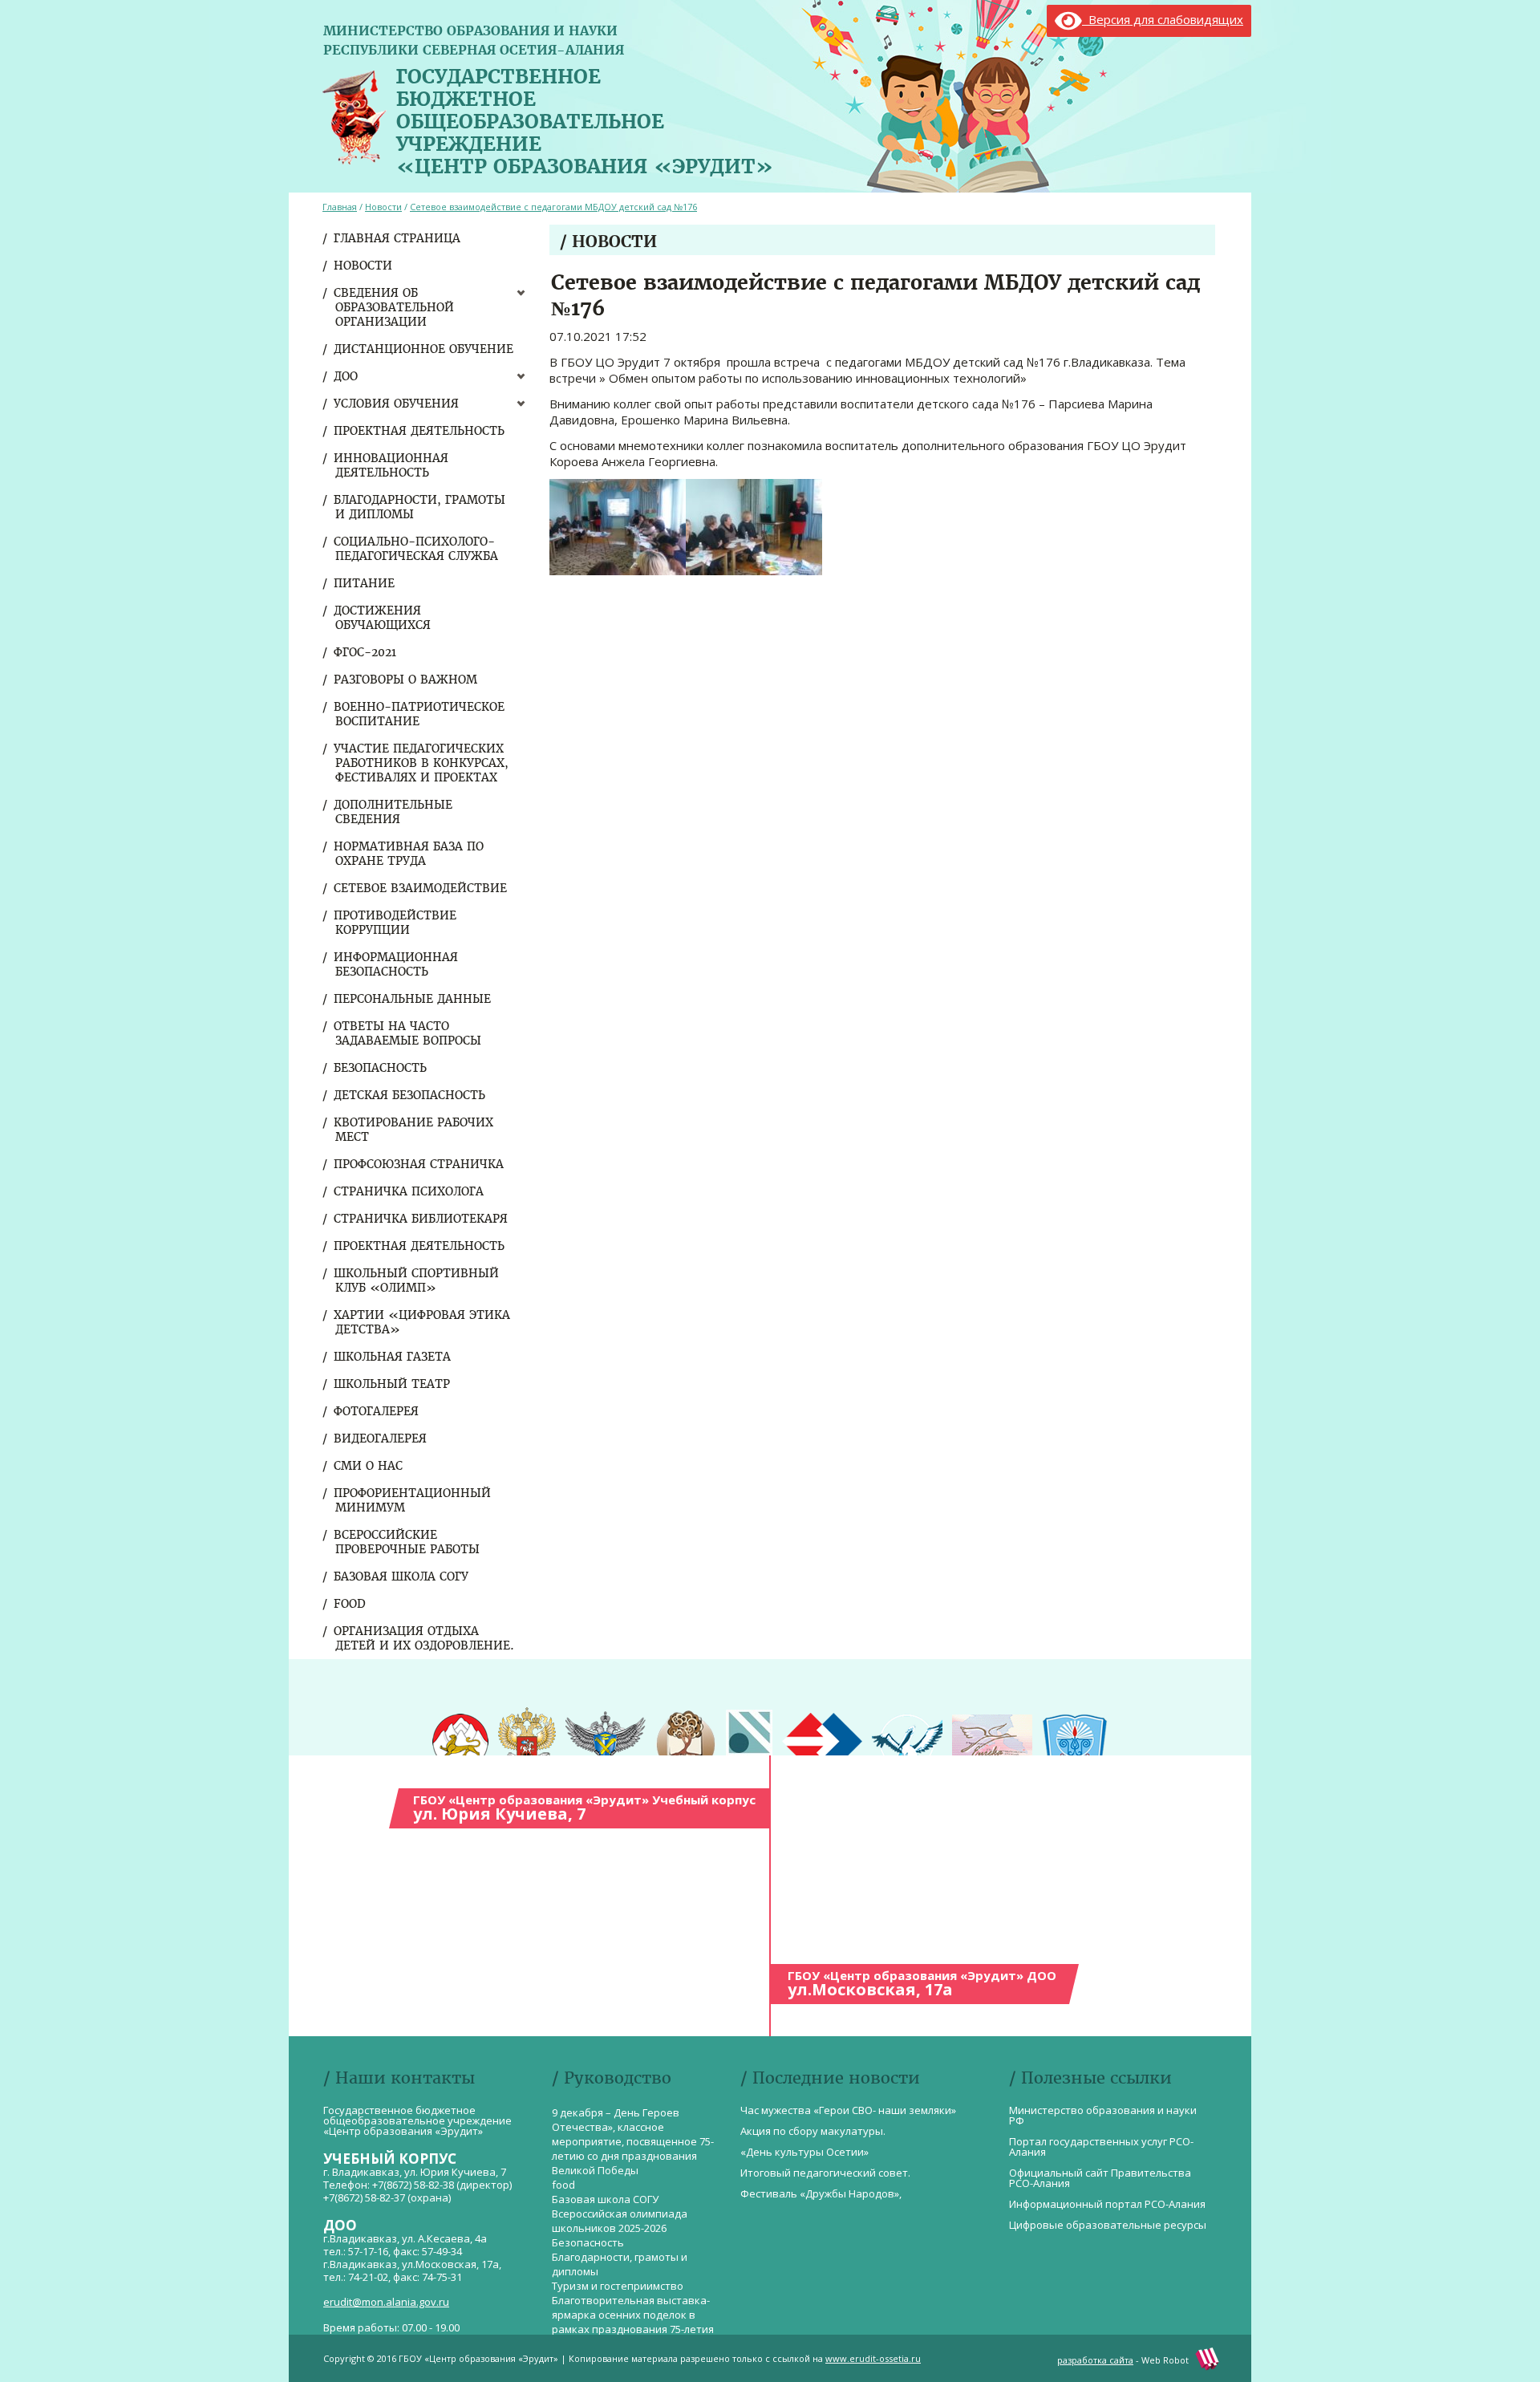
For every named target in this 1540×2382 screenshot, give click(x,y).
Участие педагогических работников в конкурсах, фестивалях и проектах (422, 763)
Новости (364, 266)
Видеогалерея (381, 1439)
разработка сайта (1095, 2360)
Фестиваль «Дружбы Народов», (821, 2193)
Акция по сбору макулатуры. (813, 2131)
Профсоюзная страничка (419, 1164)
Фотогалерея (377, 1411)
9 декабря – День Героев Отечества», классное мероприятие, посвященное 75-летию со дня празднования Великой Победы (633, 2141)
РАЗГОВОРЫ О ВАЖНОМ (406, 680)
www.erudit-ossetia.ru (873, 2358)
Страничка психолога (409, 1191)
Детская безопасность (410, 1095)
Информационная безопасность (397, 964)
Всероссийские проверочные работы (407, 1542)
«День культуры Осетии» (804, 2152)
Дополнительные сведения (394, 812)
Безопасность (381, 1068)
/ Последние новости (830, 2078)
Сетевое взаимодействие (421, 888)
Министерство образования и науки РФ (1103, 2115)
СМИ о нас (369, 1466)
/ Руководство (612, 2078)
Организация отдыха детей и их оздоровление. (425, 1638)
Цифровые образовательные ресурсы (1108, 2225)
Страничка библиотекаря (421, 1219)
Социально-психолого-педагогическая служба (417, 549)
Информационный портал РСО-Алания (1107, 2204)
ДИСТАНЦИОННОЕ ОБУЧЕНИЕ (424, 349)
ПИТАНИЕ (365, 583)
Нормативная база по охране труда (409, 854)
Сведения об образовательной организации (395, 307)
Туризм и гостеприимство (618, 2286)
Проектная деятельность (420, 431)
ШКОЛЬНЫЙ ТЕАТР (393, 1384)
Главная (340, 207)
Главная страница (398, 238)
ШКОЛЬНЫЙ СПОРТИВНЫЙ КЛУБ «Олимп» (417, 1280)
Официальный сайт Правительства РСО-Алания (1100, 2178)
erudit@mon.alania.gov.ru (386, 2302)
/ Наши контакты (399, 2078)
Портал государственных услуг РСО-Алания (1101, 2147)
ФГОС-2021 (366, 652)
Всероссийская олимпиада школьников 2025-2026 (620, 2221)
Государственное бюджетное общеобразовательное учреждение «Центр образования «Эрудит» (585, 118)
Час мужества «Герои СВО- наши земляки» (848, 2110)
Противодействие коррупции (396, 923)
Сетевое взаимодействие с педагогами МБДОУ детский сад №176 (553, 207)
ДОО (346, 376)
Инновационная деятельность (392, 465)
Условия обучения (397, 404)
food (351, 1604)
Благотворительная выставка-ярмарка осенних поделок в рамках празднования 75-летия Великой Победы (633, 2322)
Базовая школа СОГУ (402, 1577)
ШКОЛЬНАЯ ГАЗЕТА (393, 1357)
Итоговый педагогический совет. (825, 2173)
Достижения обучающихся (383, 618)
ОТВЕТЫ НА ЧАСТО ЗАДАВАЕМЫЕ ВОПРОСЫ (408, 1033)
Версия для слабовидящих (1163, 19)
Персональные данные (413, 999)
